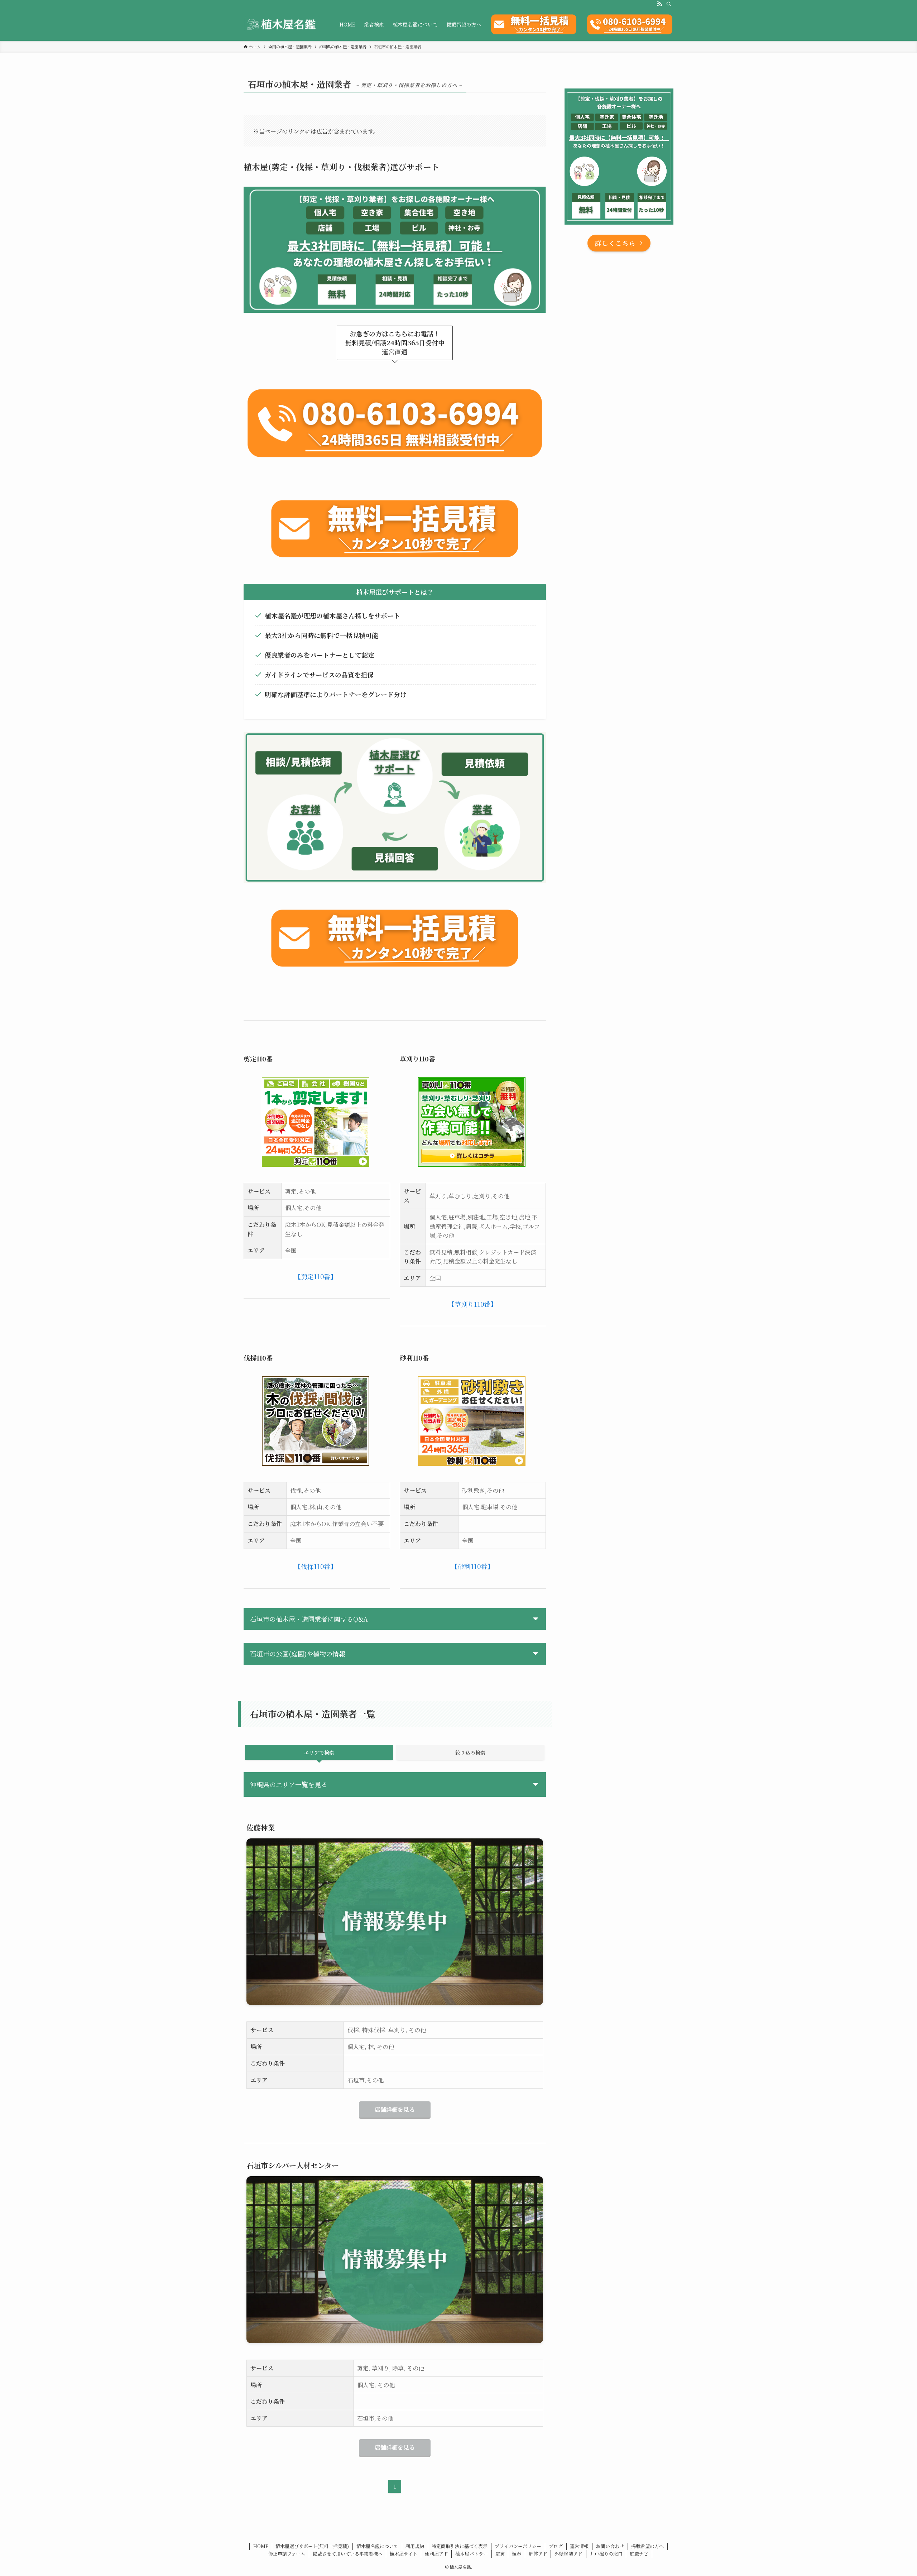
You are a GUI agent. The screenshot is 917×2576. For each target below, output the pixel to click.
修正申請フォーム (287, 2554)
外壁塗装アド (568, 2554)
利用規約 (415, 2546)
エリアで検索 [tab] (319, 1752)
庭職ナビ (639, 2554)
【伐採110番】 (316, 1566)
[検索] (669, 4)
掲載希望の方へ (647, 2546)
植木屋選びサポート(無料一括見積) (312, 2546)
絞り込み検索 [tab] (470, 1752)
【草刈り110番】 (472, 1304)
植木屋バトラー (472, 2554)
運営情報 (579, 2546)
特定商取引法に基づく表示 (460, 2546)
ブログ (556, 2546)
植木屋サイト (404, 2554)
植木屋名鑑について (377, 2546)
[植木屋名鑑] (282, 24)
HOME (261, 2546)
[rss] (659, 4)
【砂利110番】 (472, 1566)
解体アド (538, 2554)
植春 (517, 2554)
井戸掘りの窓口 (606, 2554)
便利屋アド (436, 2554)
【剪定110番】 (316, 1276)
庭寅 (500, 2554)
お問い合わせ (610, 2546)
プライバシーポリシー (518, 2546)
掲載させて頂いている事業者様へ (348, 2554)
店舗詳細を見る (395, 2109)
